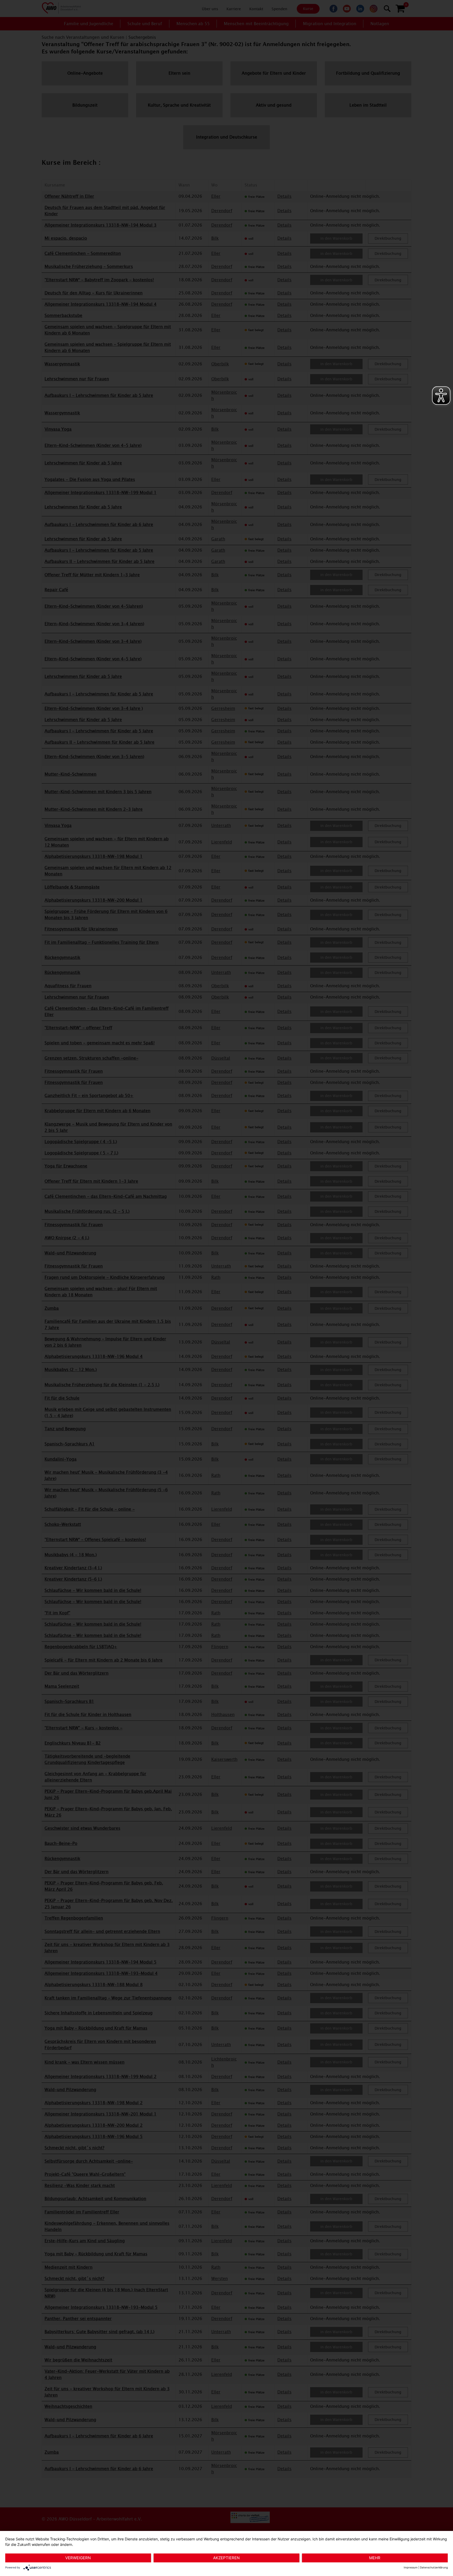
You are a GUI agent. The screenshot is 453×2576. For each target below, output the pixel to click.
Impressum (411, 2567)
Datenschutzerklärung (434, 2567)
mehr (375, 2558)
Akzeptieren (226, 2558)
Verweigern (78, 2558)
